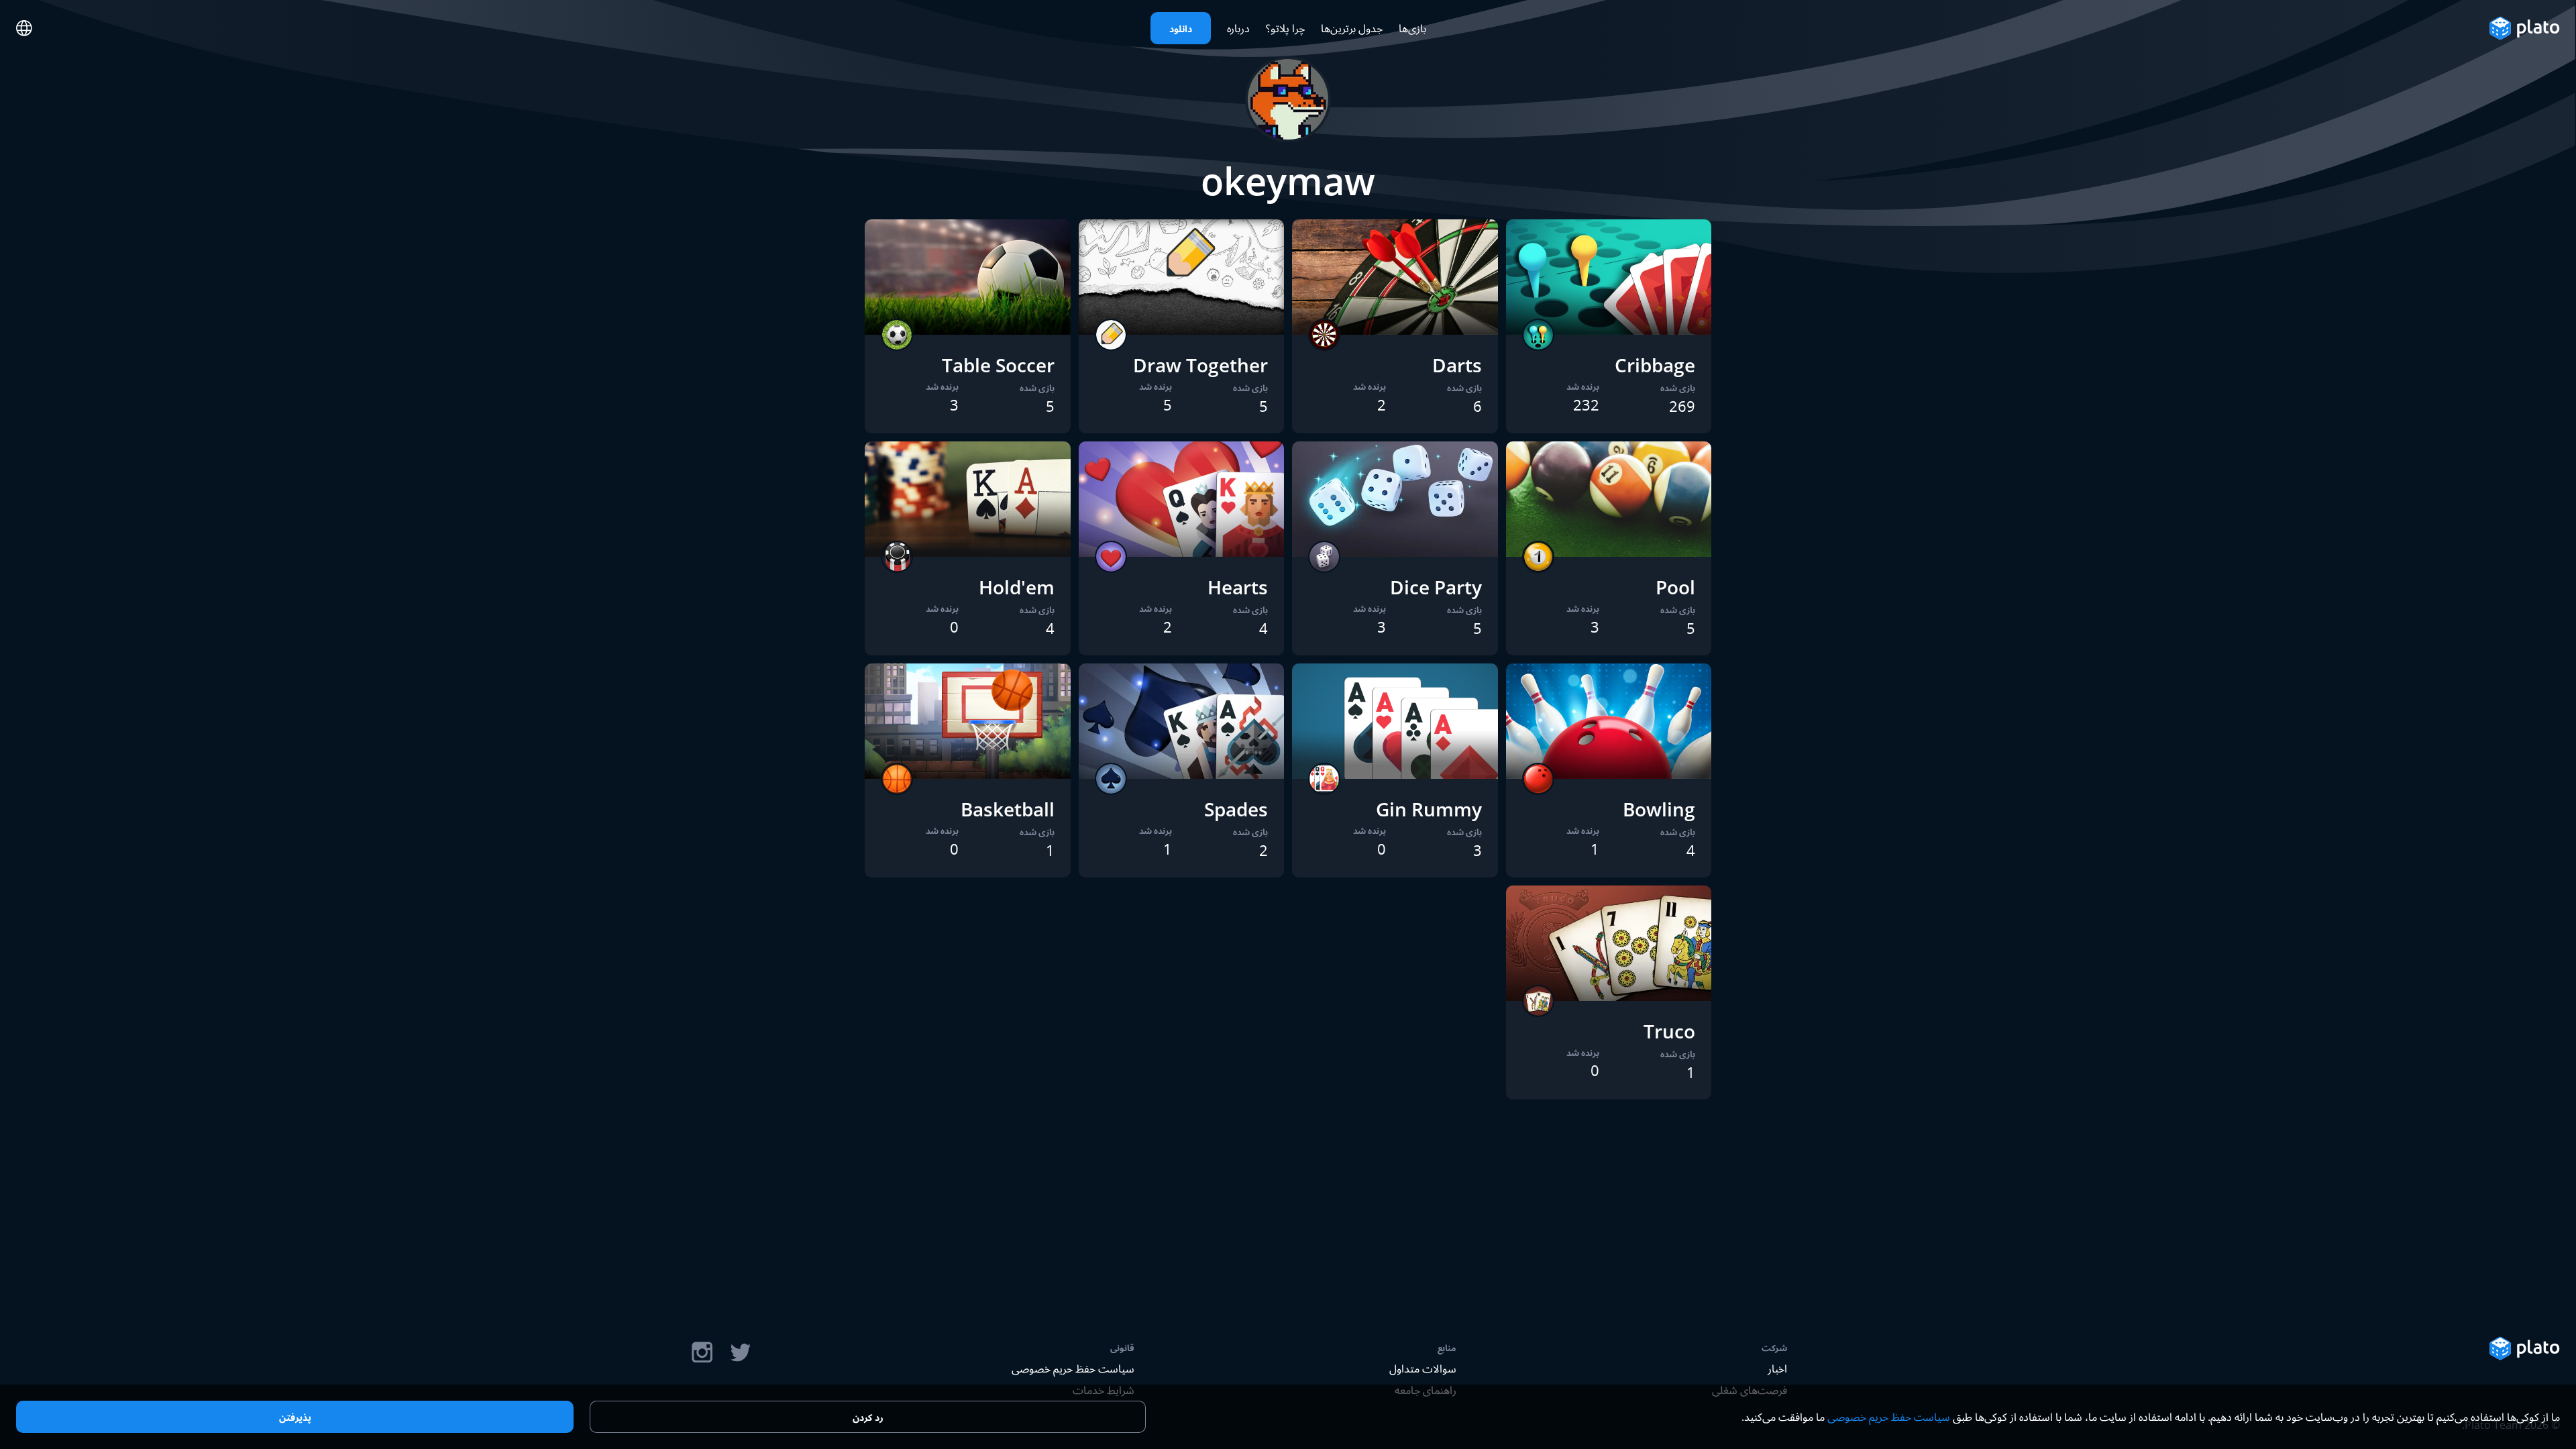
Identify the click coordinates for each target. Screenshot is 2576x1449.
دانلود (1181, 29)
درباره (1238, 28)
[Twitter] (740, 1352)
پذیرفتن (295, 1417)
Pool (1675, 587)
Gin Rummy (1429, 809)
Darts (1457, 365)
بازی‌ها (1412, 28)
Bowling (1659, 809)
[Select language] (24, 28)
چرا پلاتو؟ (1285, 28)
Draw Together (1200, 365)
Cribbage (1655, 365)
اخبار (1777, 1368)
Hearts (1238, 587)
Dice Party (1436, 587)
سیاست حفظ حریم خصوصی (1073, 1368)
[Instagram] (702, 1352)
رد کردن (868, 1417)
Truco (1669, 1031)
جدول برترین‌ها (1352, 28)
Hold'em (1017, 587)
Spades (1236, 809)
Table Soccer (998, 365)
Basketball (1008, 809)
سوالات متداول (1423, 1368)
